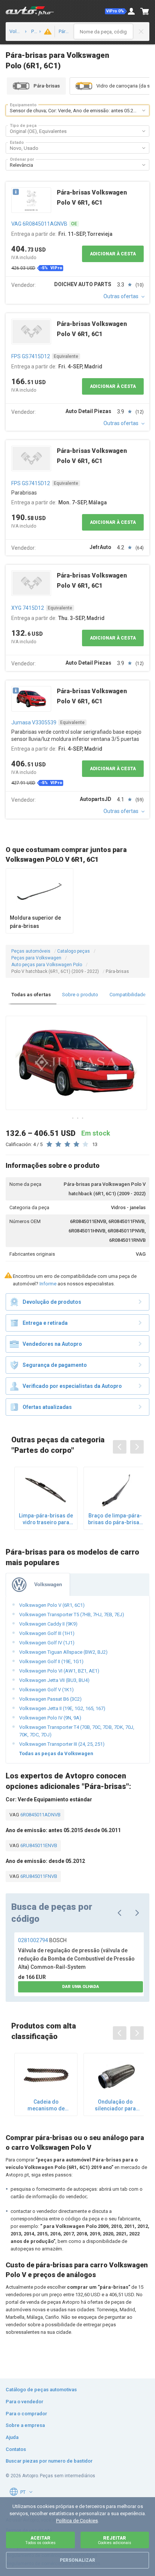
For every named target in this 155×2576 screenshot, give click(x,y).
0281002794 (42, 1940)
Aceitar (40, 2540)
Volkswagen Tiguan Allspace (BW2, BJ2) (63, 1652)
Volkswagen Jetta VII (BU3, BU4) (54, 1680)
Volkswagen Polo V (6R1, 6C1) (52, 1605)
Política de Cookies (77, 2521)
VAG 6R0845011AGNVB (39, 224)
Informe (48, 1284)
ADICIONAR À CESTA (113, 254)
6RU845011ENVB (38, 1845)
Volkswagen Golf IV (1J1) (47, 1643)
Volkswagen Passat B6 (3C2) (50, 1699)
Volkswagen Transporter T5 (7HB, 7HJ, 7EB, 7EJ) (72, 1615)
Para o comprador (26, 2414)
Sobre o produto (80, 995)
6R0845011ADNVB (40, 1815)
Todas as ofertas (31, 995)
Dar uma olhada (81, 1987)
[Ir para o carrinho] (145, 11)
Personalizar (77, 2560)
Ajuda (12, 2437)
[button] (116, 11)
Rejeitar (115, 2540)
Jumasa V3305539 (34, 722)
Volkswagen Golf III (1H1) (47, 1633)
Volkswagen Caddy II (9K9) (48, 1624)
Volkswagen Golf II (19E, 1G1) (51, 1661)
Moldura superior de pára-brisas (35, 922)
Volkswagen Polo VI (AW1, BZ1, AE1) (59, 1671)
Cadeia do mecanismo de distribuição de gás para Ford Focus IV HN (46, 2105)
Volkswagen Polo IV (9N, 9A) (50, 1718)
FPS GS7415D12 (31, 356)
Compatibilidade (128, 995)
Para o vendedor (24, 2402)
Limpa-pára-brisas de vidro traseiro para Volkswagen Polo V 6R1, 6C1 (46, 1519)
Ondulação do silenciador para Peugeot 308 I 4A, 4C (115, 2105)
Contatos (16, 2449)
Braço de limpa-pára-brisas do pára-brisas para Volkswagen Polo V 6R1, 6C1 (115, 1519)
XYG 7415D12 (28, 608)
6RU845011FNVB (38, 1876)
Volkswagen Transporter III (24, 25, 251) (62, 1744)
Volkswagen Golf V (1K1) (46, 1690)
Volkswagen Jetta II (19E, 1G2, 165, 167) (62, 1708)
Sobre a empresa (25, 2425)
